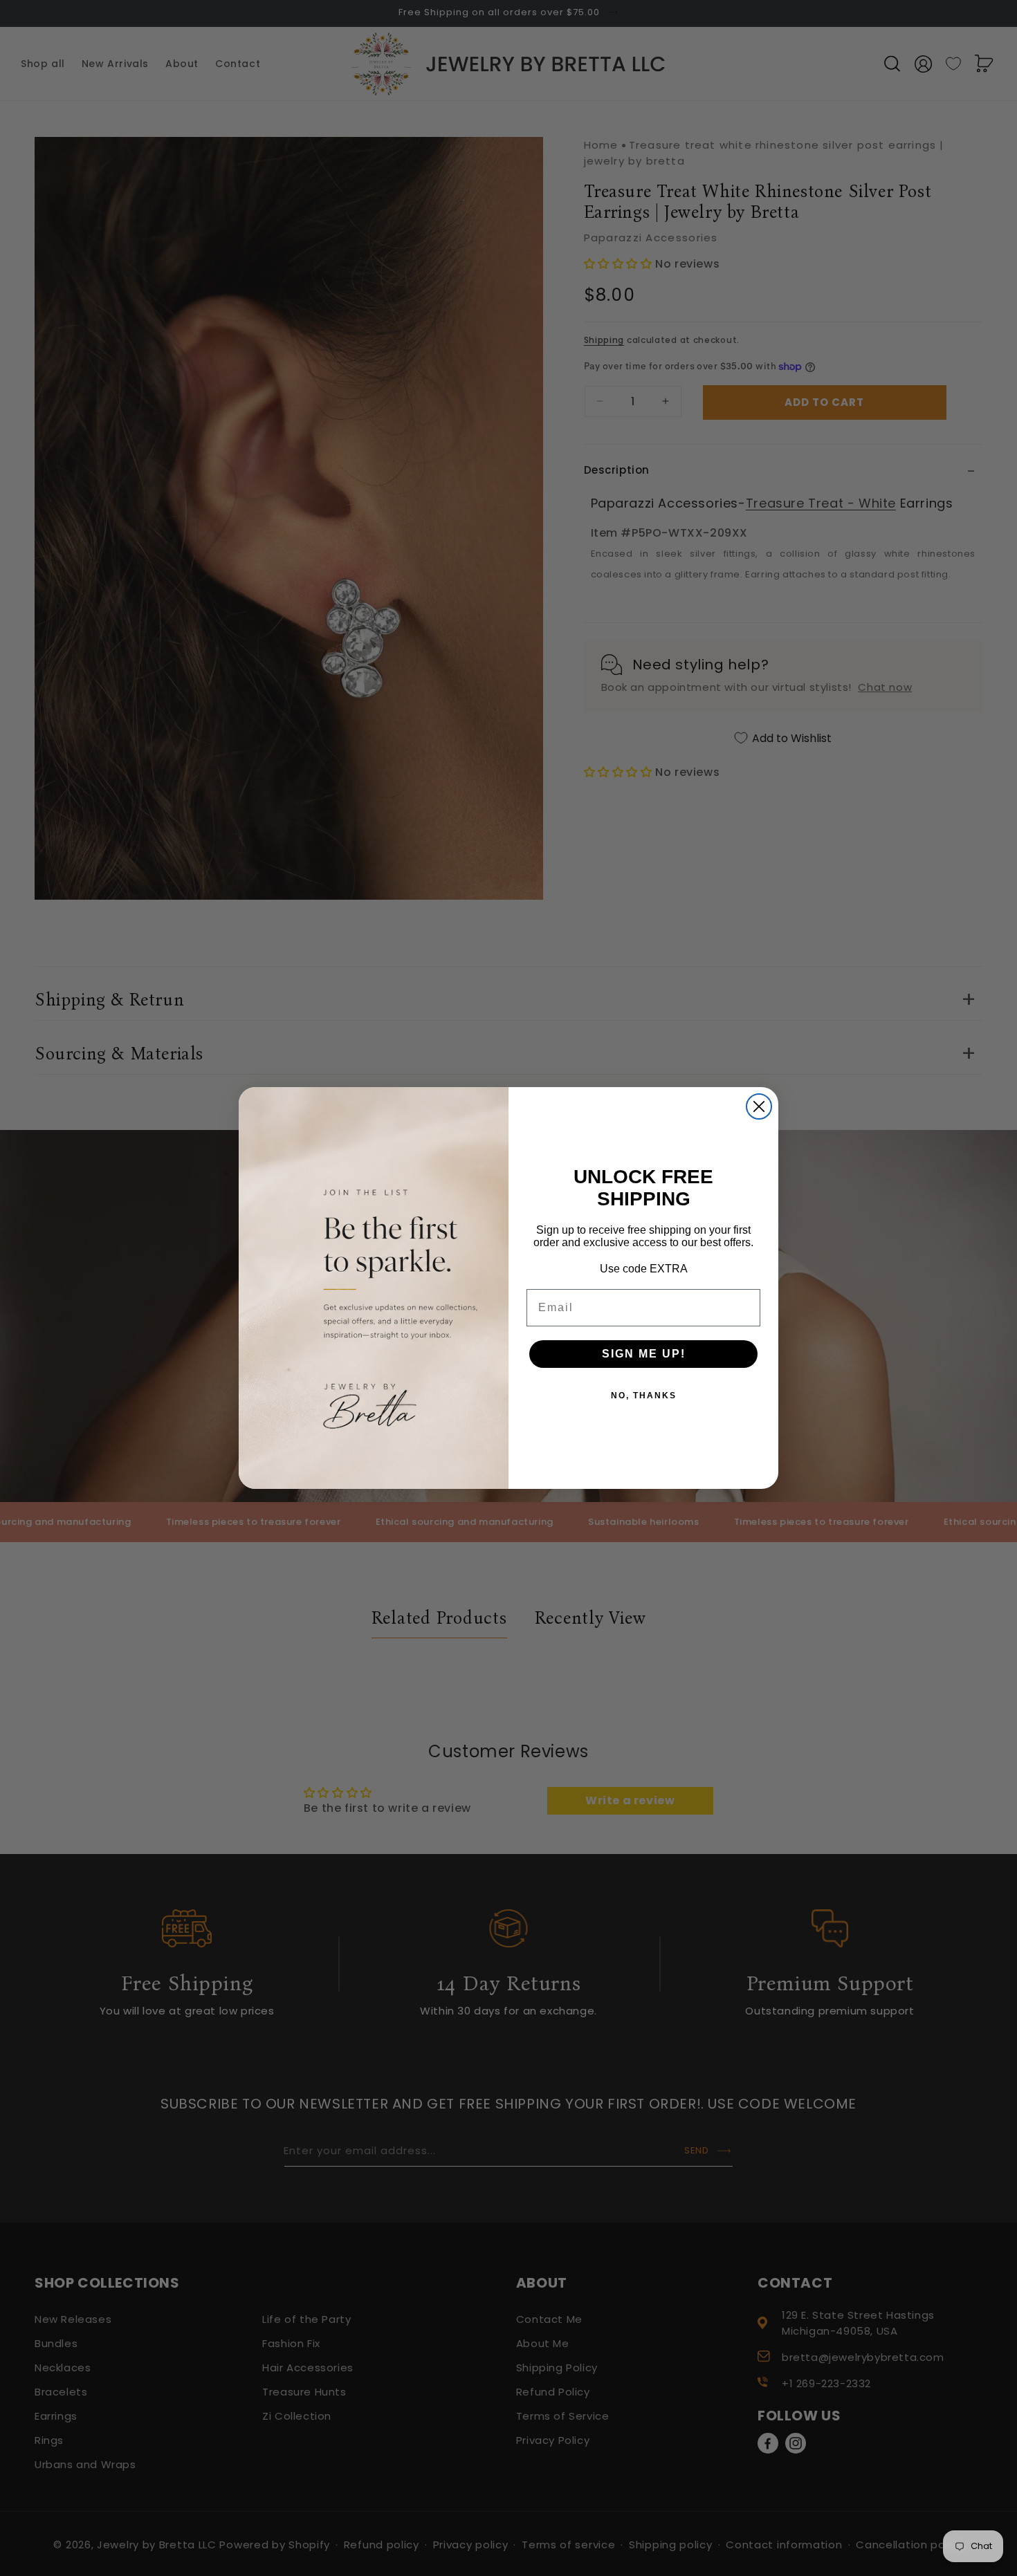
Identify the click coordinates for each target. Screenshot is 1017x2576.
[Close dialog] (759, 1106)
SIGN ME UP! (644, 1354)
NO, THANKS (644, 1396)
